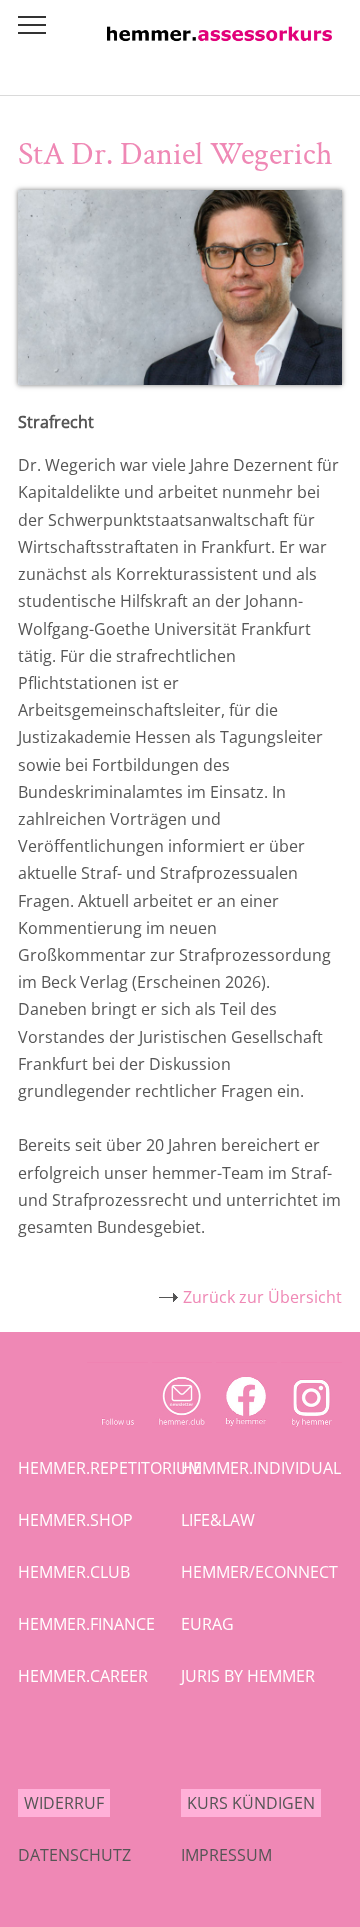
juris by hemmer (248, 1676)
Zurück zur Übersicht (262, 1297)
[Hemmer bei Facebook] (246, 1431)
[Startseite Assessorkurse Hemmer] (219, 46)
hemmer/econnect (259, 1572)
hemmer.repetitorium (110, 1468)
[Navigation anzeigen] (32, 25)
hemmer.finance (86, 1624)
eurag (207, 1624)
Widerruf (64, 1803)
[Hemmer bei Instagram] (311, 1431)
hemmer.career (83, 1676)
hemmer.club (74, 1572)
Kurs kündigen (251, 1803)
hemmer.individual (261, 1468)
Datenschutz (74, 1855)
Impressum (226, 1855)
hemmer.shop (75, 1520)
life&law (218, 1520)
